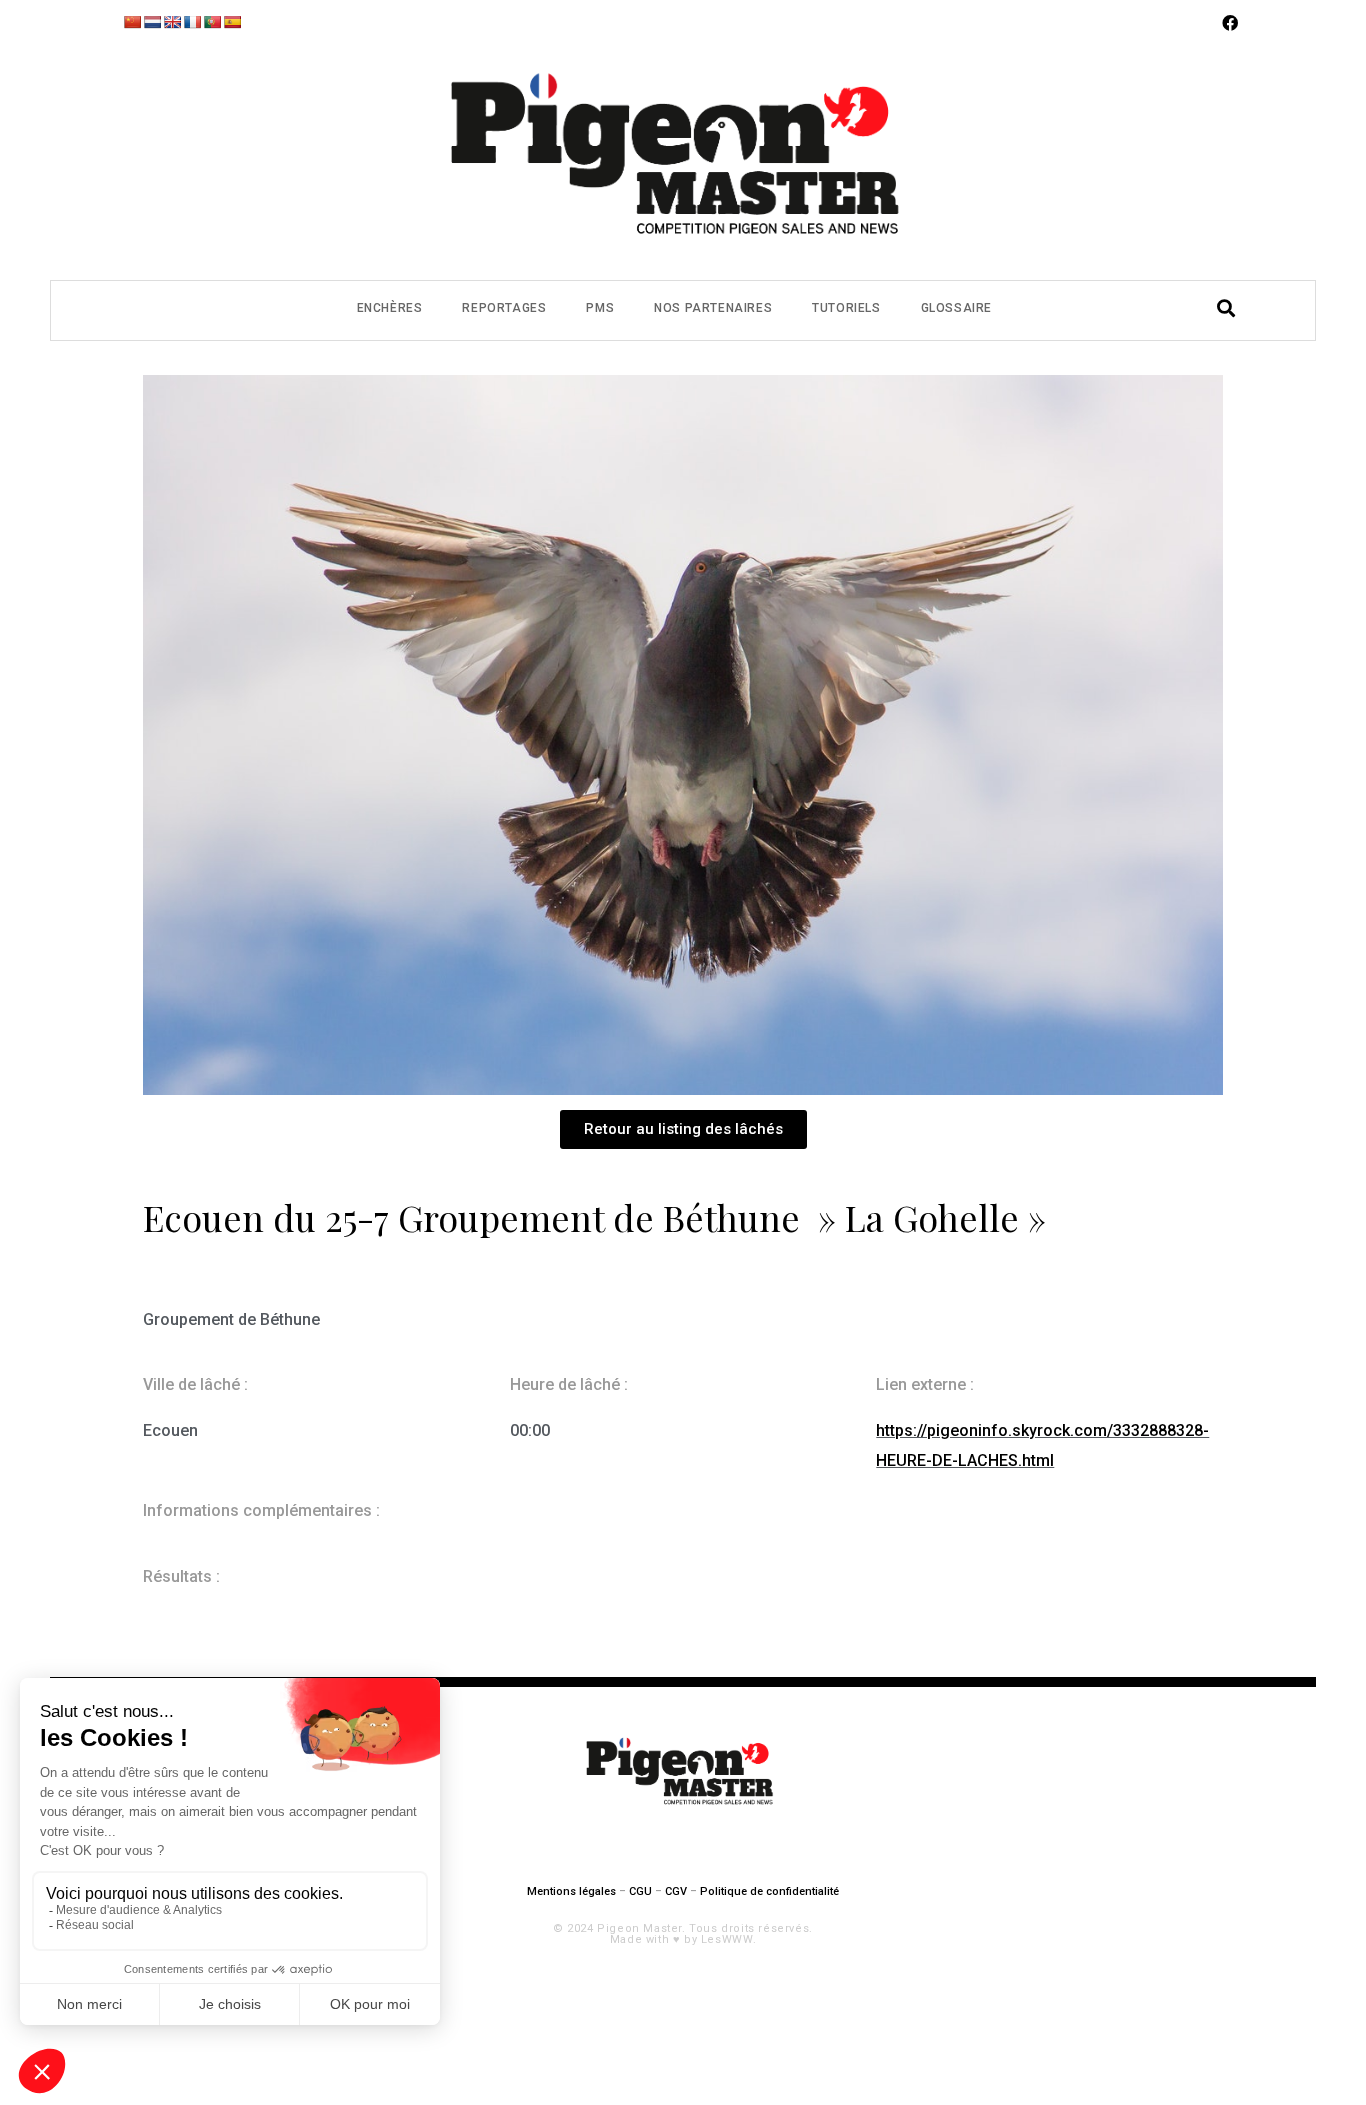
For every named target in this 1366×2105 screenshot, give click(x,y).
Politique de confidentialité (769, 1891)
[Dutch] (152, 22)
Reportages (504, 308)
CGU (640, 1891)
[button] (683, 1129)
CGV (676, 1891)
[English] (172, 22)
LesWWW (727, 1939)
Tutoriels (846, 308)
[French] (192, 22)
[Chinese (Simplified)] (132, 22)
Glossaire (956, 308)
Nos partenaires (713, 308)
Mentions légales (571, 1891)
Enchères (390, 308)
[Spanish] (232, 22)
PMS (600, 308)
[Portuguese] (212, 22)
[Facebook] (1230, 23)
